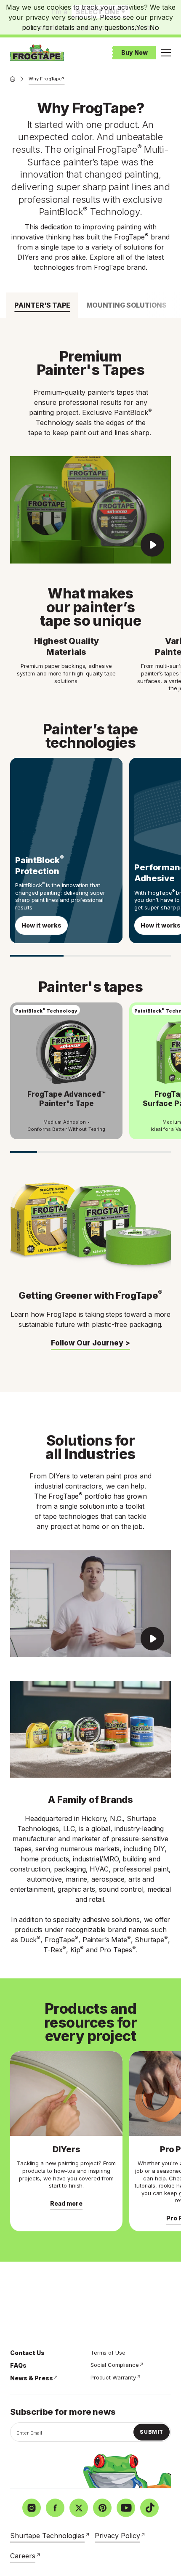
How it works (41, 925)
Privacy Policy (117, 2536)
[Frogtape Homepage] (37, 53)
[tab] (42, 305)
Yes (142, 27)
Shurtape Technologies (47, 2536)
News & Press (32, 2378)
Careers (23, 2556)
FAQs (18, 2365)
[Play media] (90, 510)
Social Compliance (115, 2365)
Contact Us (27, 2353)
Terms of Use (108, 2353)
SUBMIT (152, 2432)
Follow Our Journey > (90, 1343)
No (154, 27)
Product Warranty (113, 2377)
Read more (66, 2203)
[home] (13, 79)
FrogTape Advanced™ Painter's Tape (67, 1099)
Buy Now (134, 52)
